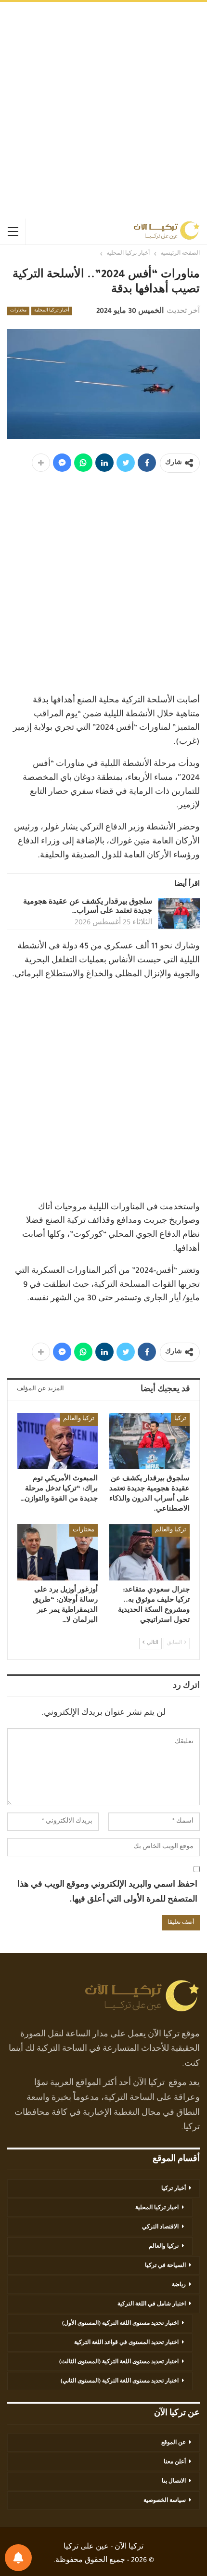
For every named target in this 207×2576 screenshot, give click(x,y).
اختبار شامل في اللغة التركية (152, 2304)
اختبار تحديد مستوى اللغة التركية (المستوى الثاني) (120, 2382)
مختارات (18, 311)
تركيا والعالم (79, 1419)
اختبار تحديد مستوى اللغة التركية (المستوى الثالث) (119, 2362)
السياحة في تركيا (165, 2266)
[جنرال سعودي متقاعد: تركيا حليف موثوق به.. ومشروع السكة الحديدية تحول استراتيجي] (149, 1552)
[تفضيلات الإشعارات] (18, 2558)
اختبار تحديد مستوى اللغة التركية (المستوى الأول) (120, 2324)
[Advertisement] (103, 110)
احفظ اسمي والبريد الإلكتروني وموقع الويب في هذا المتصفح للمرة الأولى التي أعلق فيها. (107, 1893)
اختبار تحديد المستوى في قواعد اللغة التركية (126, 2343)
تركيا (180, 1419)
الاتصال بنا (174, 2482)
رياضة (179, 2285)
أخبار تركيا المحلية (52, 311)
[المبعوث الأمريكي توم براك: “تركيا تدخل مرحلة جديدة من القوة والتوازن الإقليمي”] (58, 1441)
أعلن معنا (175, 2462)
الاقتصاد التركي (160, 2227)
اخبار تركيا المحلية (157, 2208)
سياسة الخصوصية (165, 2501)
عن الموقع (174, 2443)
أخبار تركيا (174, 2189)
